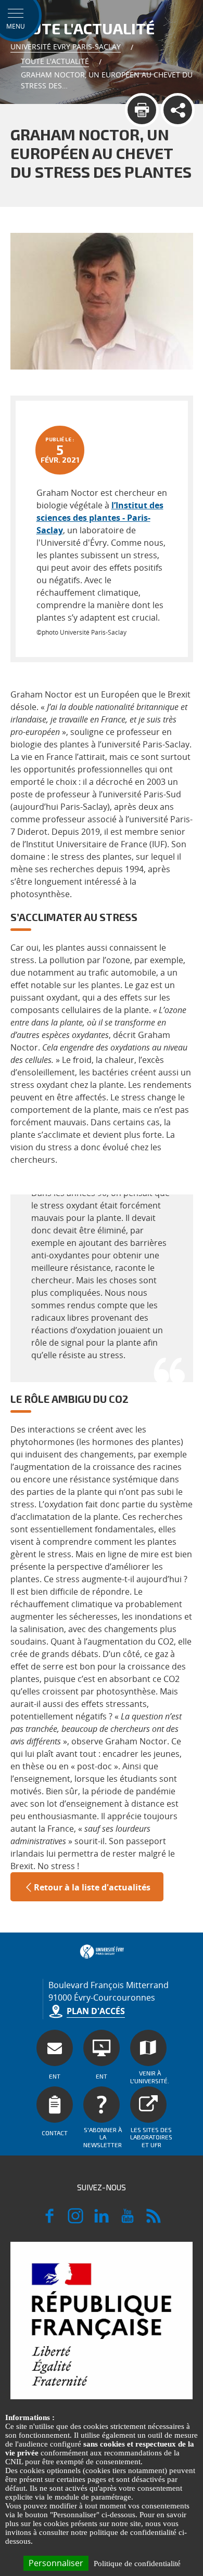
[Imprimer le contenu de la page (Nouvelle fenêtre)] (142, 110)
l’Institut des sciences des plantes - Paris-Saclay (100, 518)
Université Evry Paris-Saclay (66, 47)
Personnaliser (56, 2563)
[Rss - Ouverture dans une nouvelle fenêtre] (154, 2220)
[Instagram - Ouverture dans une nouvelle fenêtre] (75, 2220)
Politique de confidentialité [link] (137, 2564)
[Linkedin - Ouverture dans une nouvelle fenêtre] (102, 2220)
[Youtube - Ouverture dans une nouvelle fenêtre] (128, 2220)
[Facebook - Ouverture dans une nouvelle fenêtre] (49, 2220)
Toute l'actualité (55, 61)
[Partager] (178, 110)
